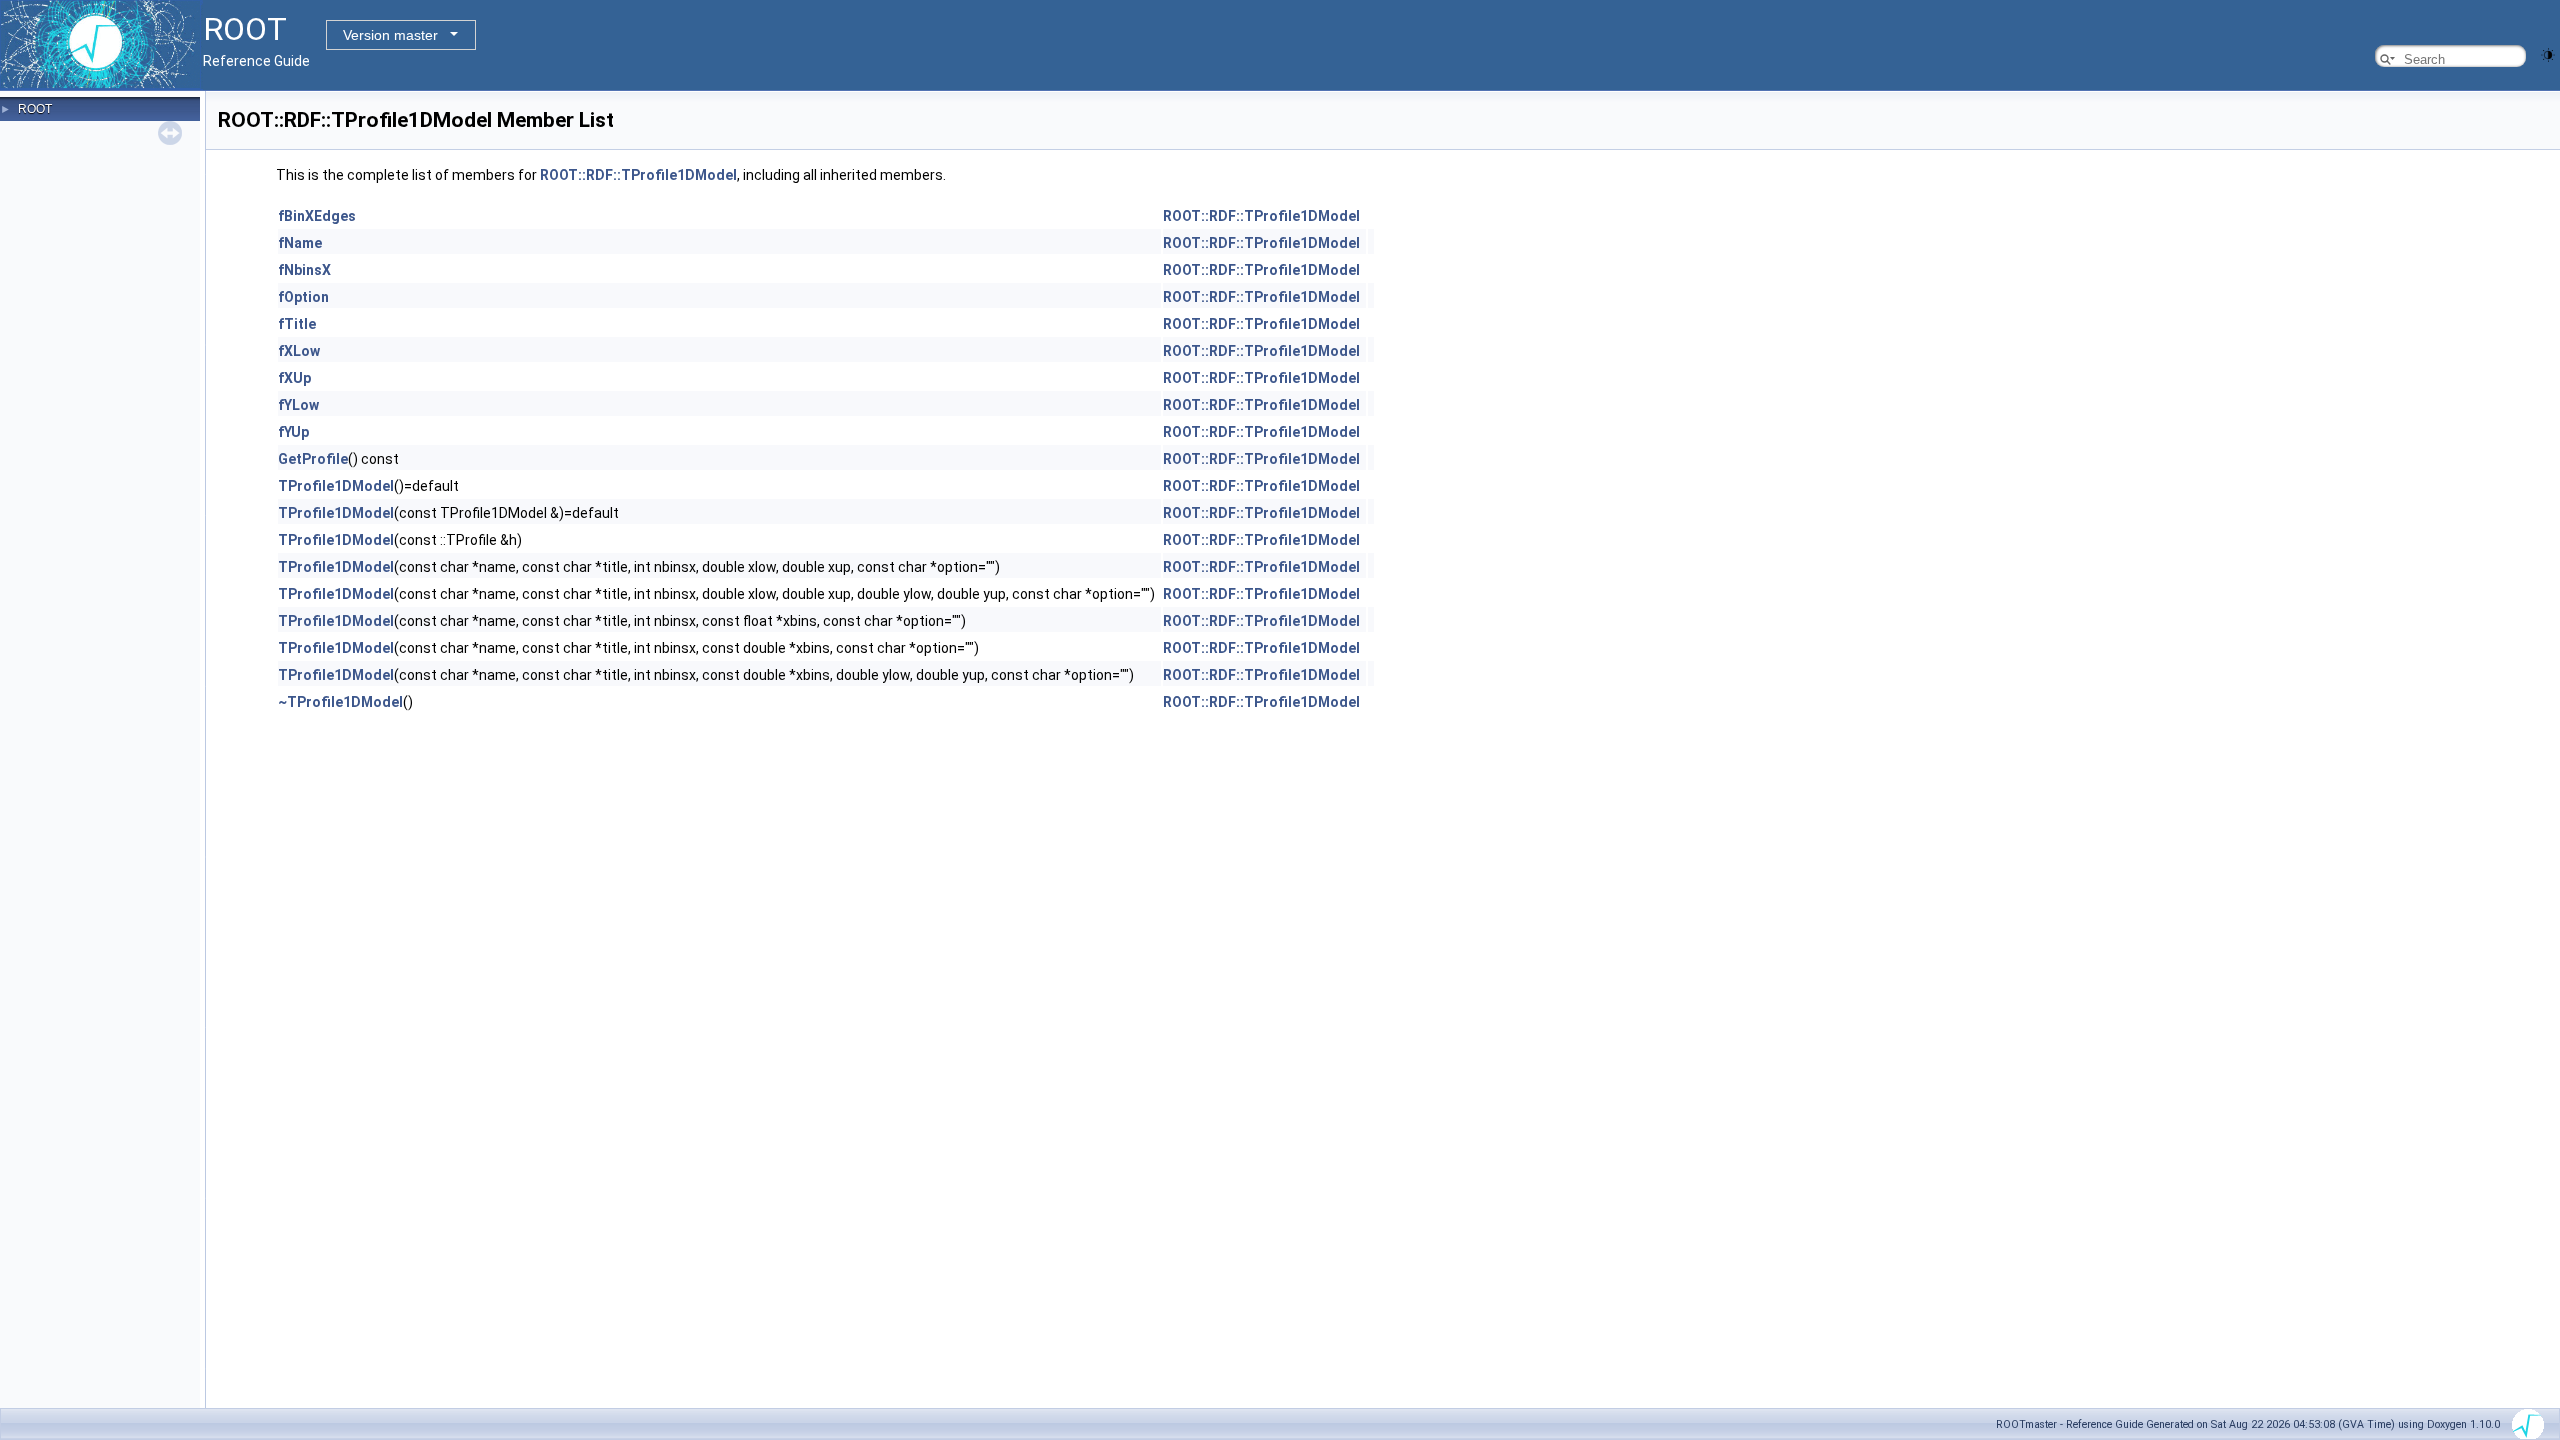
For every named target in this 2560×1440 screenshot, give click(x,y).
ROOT (35, 109)
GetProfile (313, 459)
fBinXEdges (317, 216)
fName (300, 243)
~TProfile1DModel (340, 702)
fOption (303, 297)
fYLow (298, 405)
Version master (390, 35)
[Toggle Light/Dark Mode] (2548, 53)
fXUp (294, 378)
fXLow (299, 351)
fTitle (297, 324)
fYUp (293, 432)
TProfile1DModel (336, 486)
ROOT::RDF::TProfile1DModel (638, 175)
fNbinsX (304, 270)
